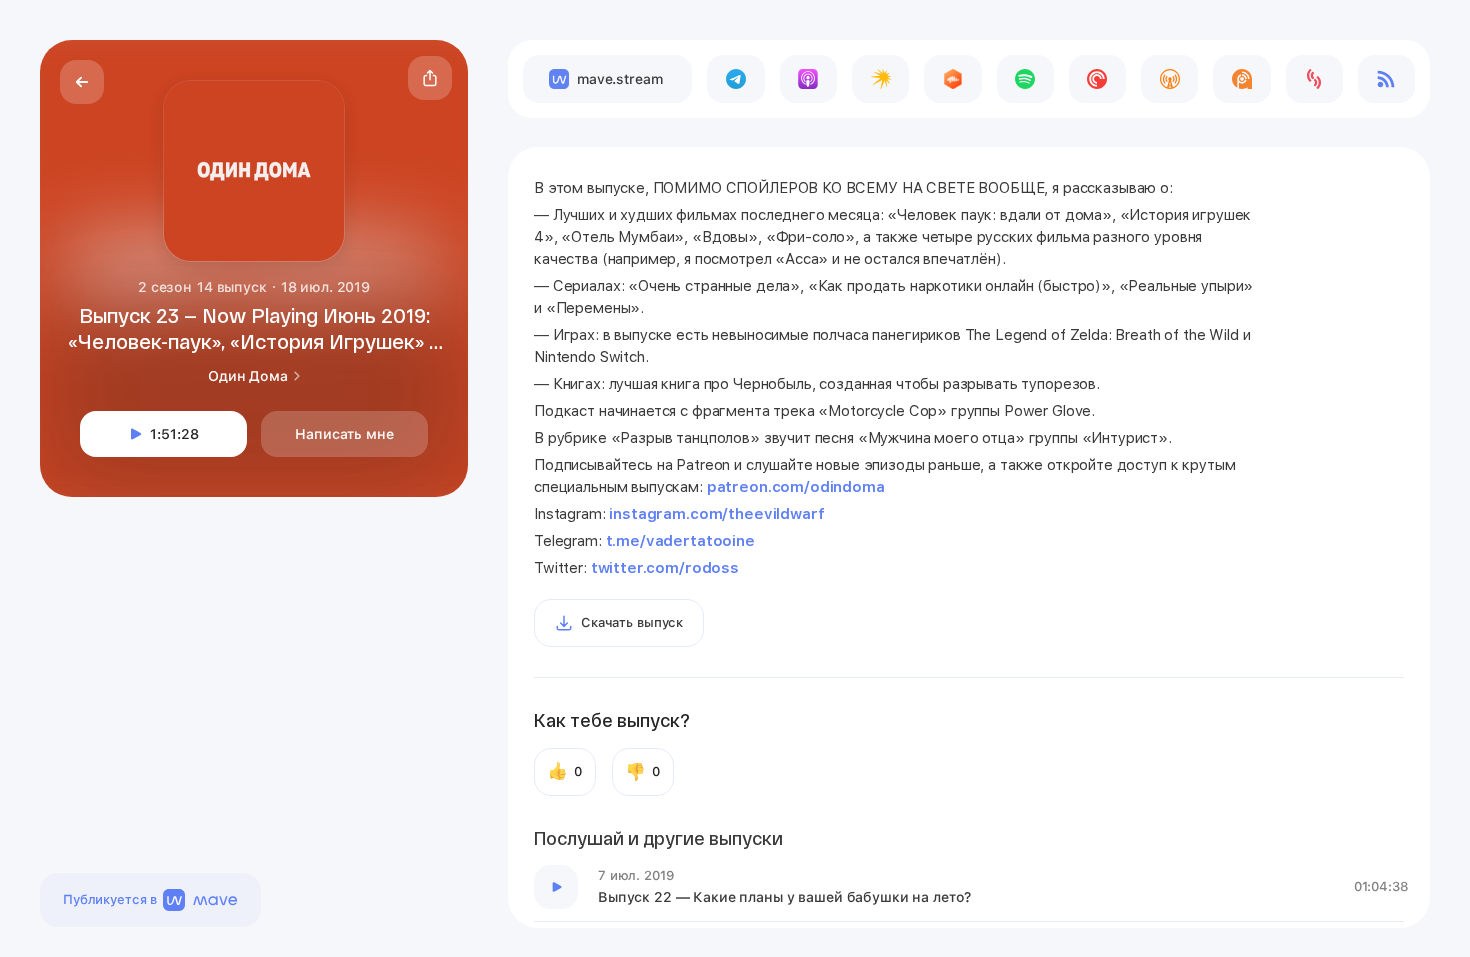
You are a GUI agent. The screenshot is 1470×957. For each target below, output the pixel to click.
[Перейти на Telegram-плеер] (735, 79)
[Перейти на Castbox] (952, 79)
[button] (430, 78)
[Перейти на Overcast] (1169, 79)
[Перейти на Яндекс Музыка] (880, 79)
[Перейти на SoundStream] (1314, 79)
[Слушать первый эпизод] (556, 887)
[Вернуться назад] (82, 82)
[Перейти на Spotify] (1025, 79)
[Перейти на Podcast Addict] (1241, 79)
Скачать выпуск (632, 622)
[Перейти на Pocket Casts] (1097, 79)
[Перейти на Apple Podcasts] (808, 79)
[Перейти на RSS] (1386, 79)
